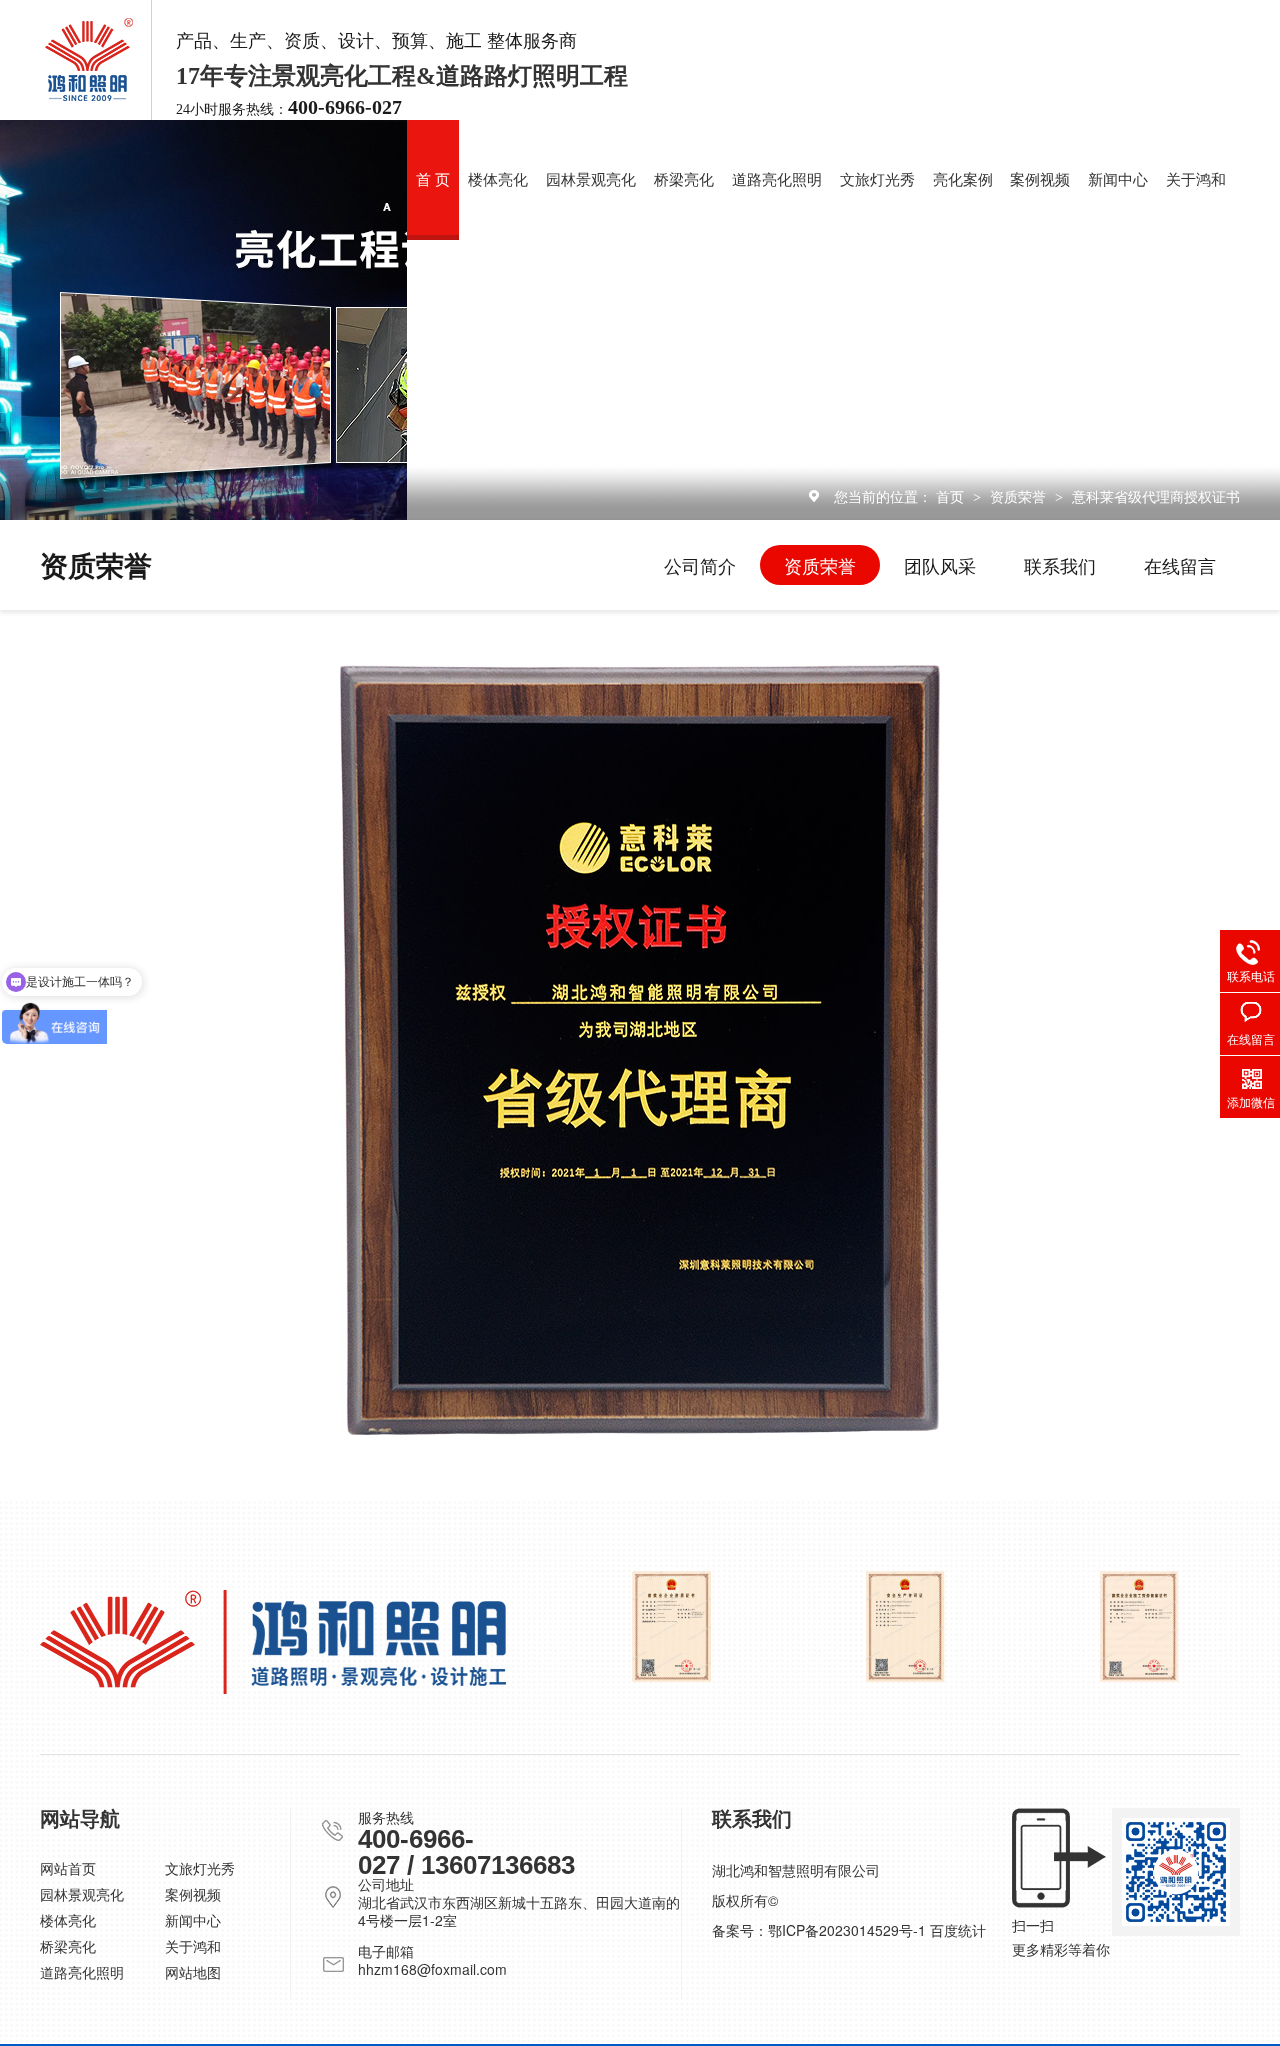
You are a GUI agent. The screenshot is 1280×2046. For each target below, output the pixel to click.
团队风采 (940, 565)
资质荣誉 (1020, 496)
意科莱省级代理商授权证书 (1156, 496)
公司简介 (700, 565)
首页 (952, 496)
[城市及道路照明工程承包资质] (671, 1626)
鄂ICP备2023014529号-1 (847, 1930)
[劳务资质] (1139, 1626)
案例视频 (1040, 180)
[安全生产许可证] (905, 1626)
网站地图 (193, 1972)
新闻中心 (1118, 180)
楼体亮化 (498, 180)
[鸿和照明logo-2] (273, 1642)
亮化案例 (963, 180)
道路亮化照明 (777, 180)
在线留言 (1180, 565)
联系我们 (1060, 565)
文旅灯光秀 (877, 180)
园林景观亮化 (591, 180)
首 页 (433, 180)
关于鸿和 (1196, 180)
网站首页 (68, 1868)
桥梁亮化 (684, 180)
